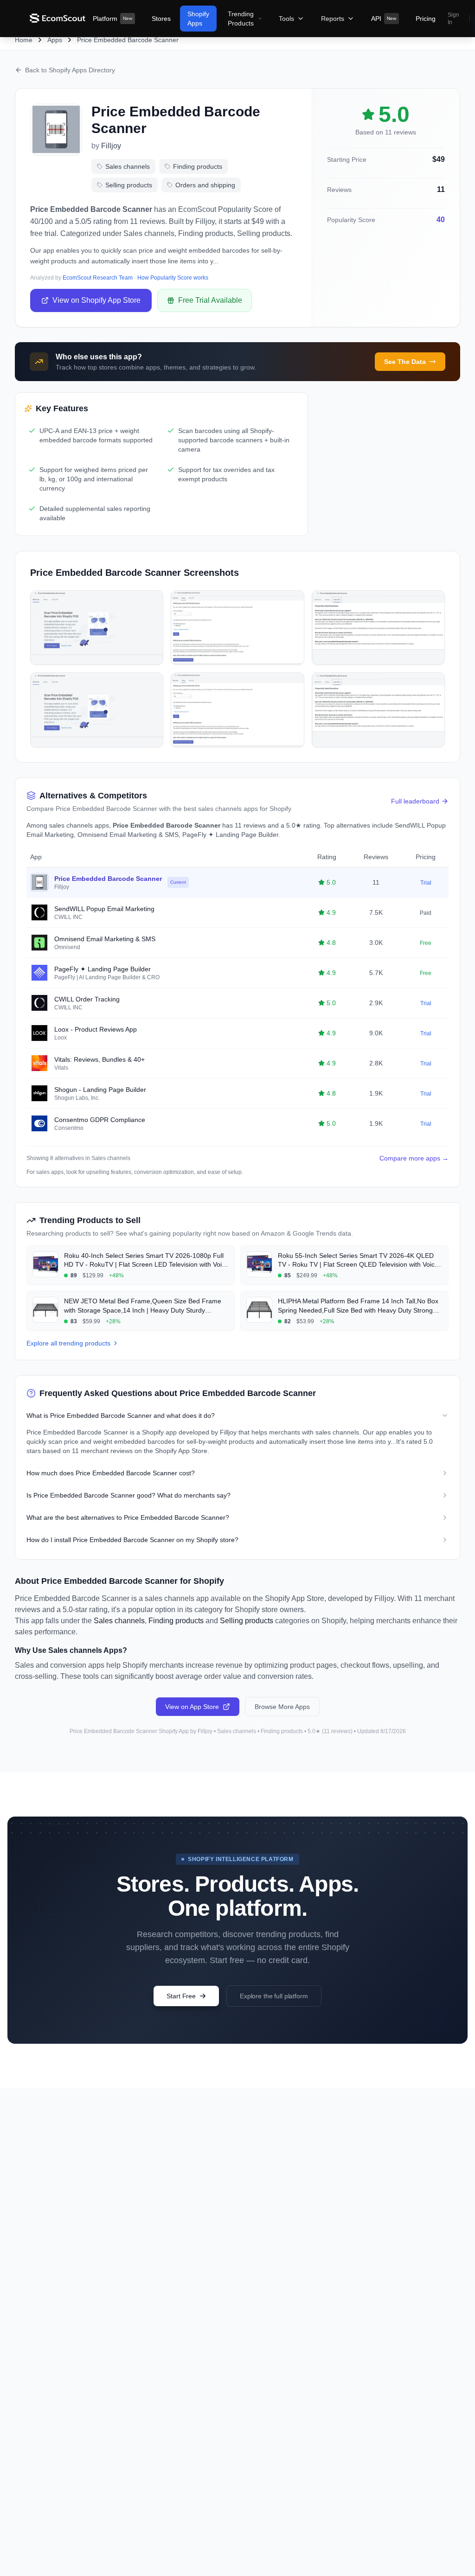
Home (24, 40)
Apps (55, 40)
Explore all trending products (68, 1343)
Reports (333, 19)
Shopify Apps (198, 19)
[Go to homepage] (58, 19)
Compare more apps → (414, 1158)
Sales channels (128, 166)
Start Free (181, 1996)
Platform (112, 19)
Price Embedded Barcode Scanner (128, 40)
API (384, 19)
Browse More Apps (282, 1707)
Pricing (426, 19)
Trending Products (241, 19)
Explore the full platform (274, 1996)
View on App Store (192, 1707)
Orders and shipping (205, 185)
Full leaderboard (415, 801)
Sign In (453, 19)
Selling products (129, 185)
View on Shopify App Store (96, 300)
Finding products (198, 166)
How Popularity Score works (173, 278)
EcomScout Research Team (98, 278)
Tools (286, 19)
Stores (161, 19)
